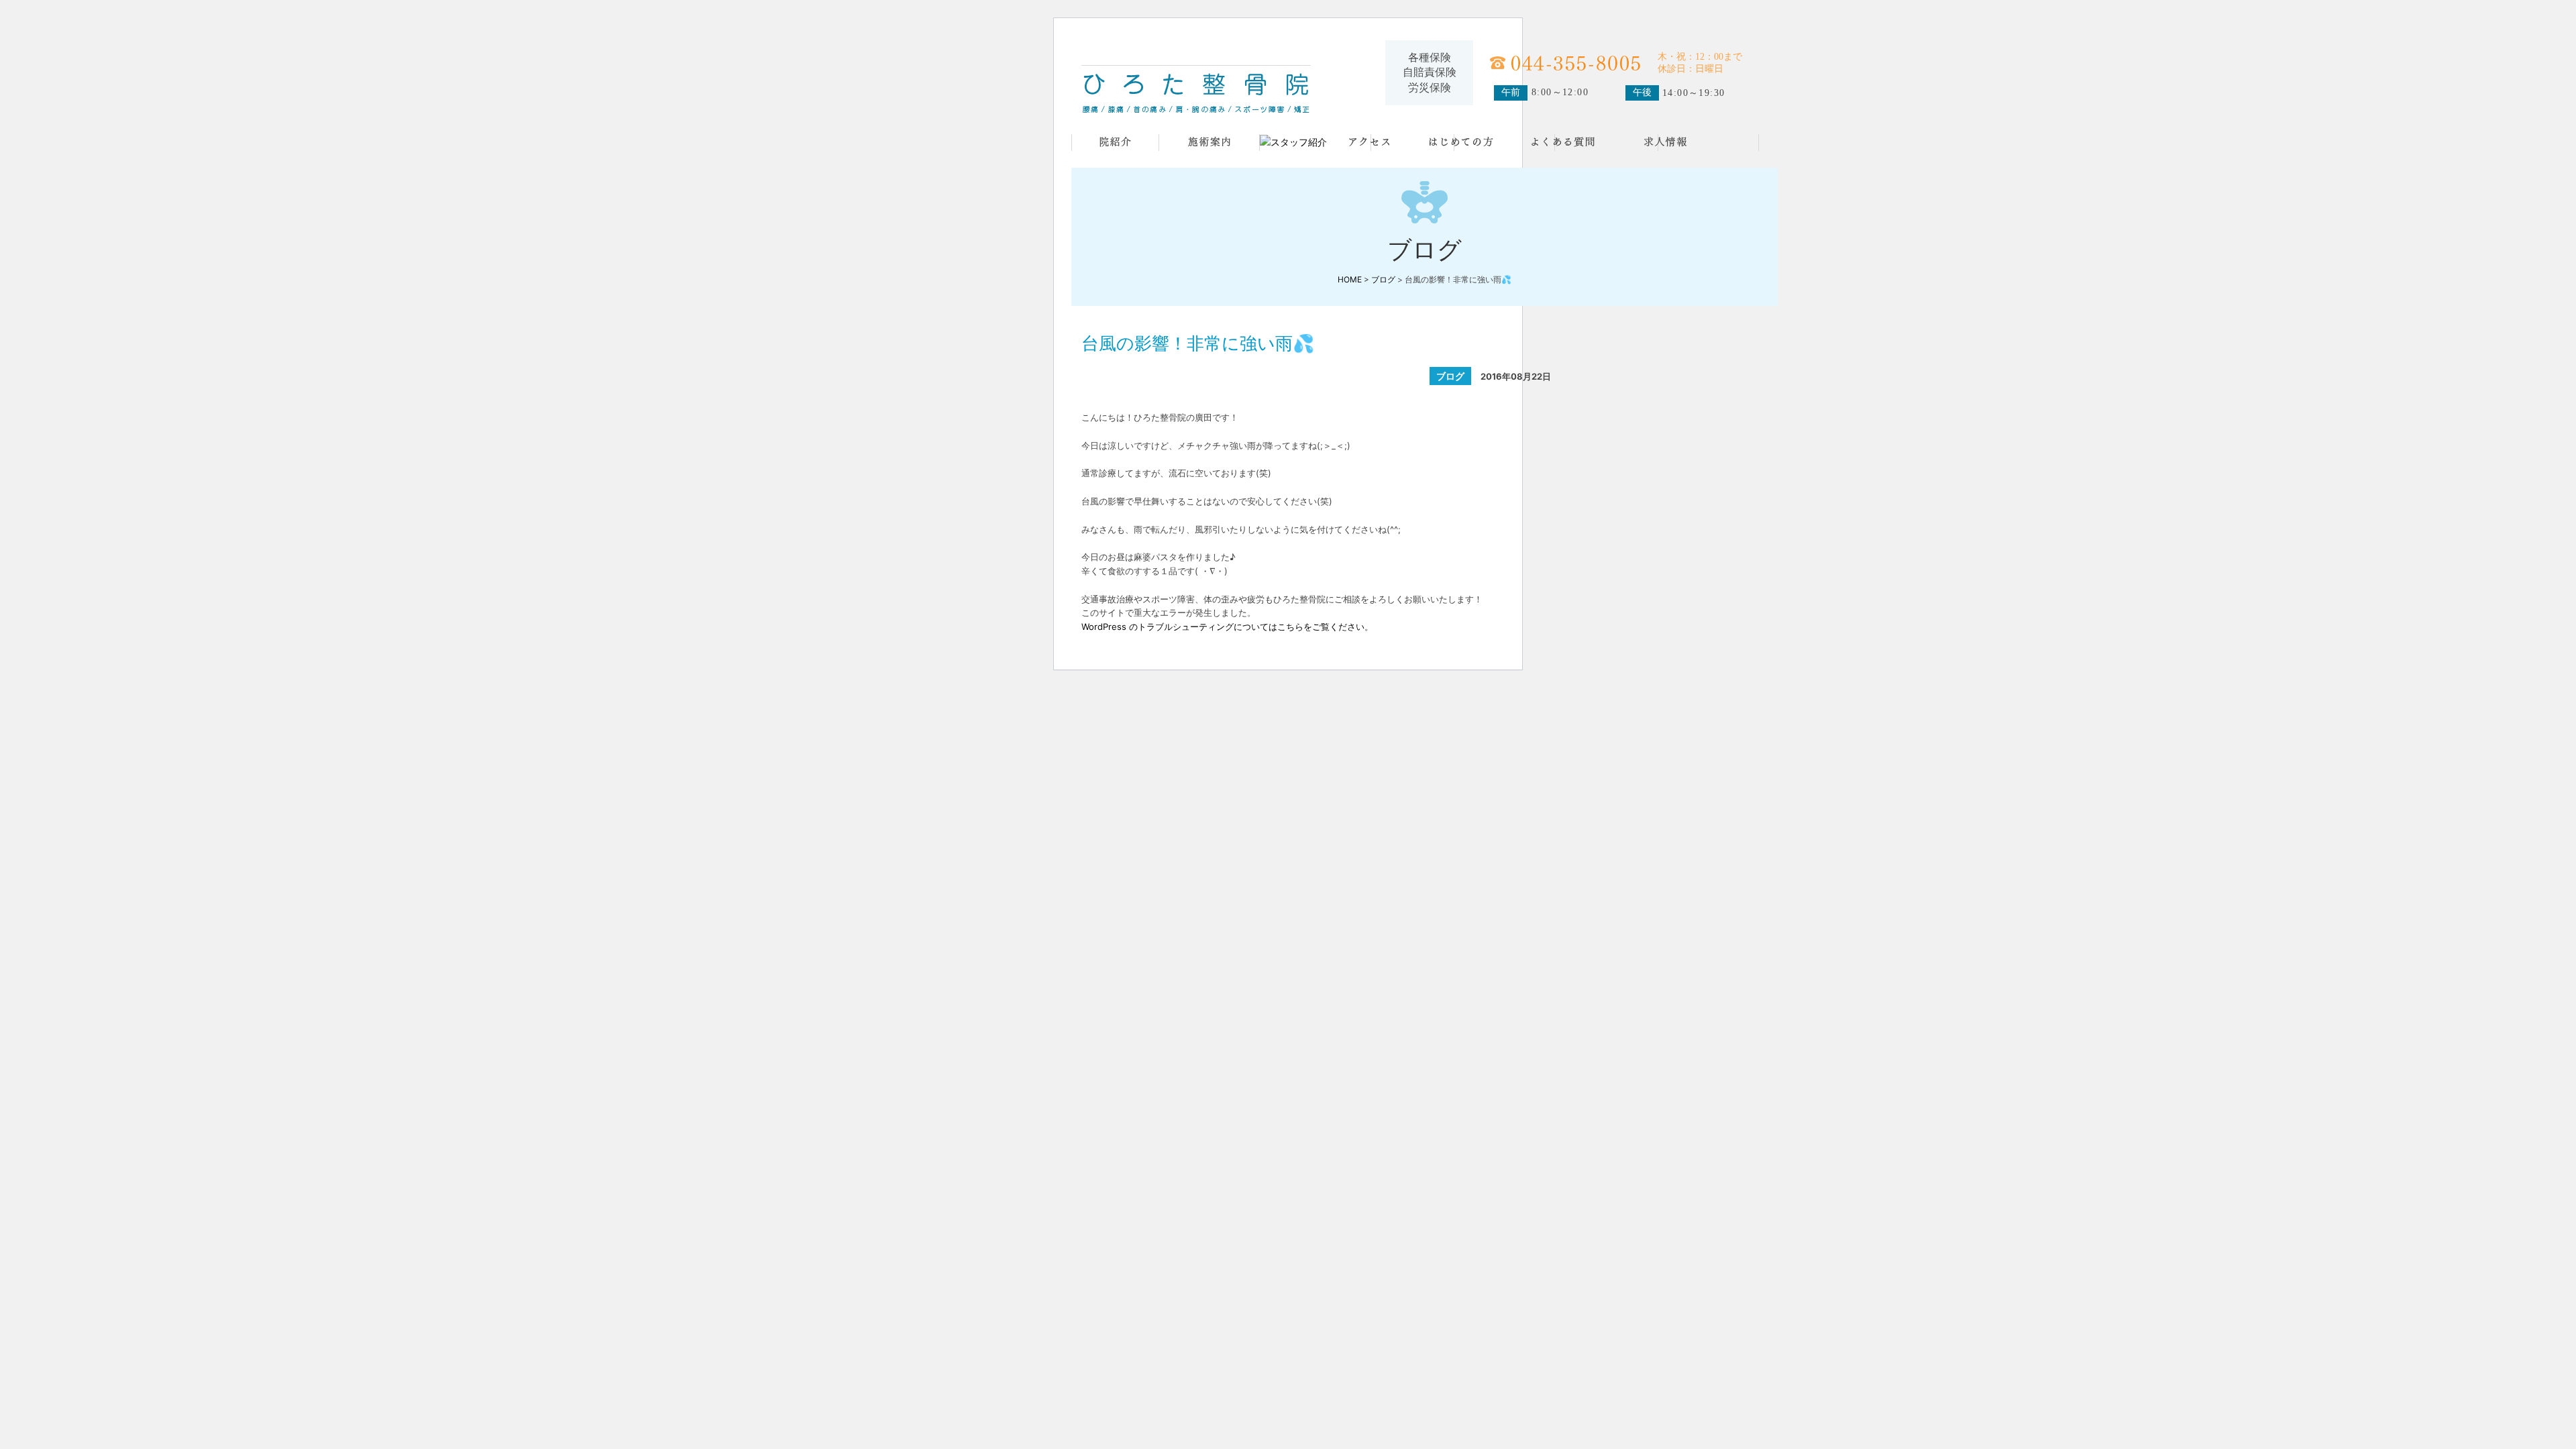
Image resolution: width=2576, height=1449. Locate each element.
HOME (1350, 279)
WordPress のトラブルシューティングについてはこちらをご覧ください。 (1227, 627)
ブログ (1383, 279)
